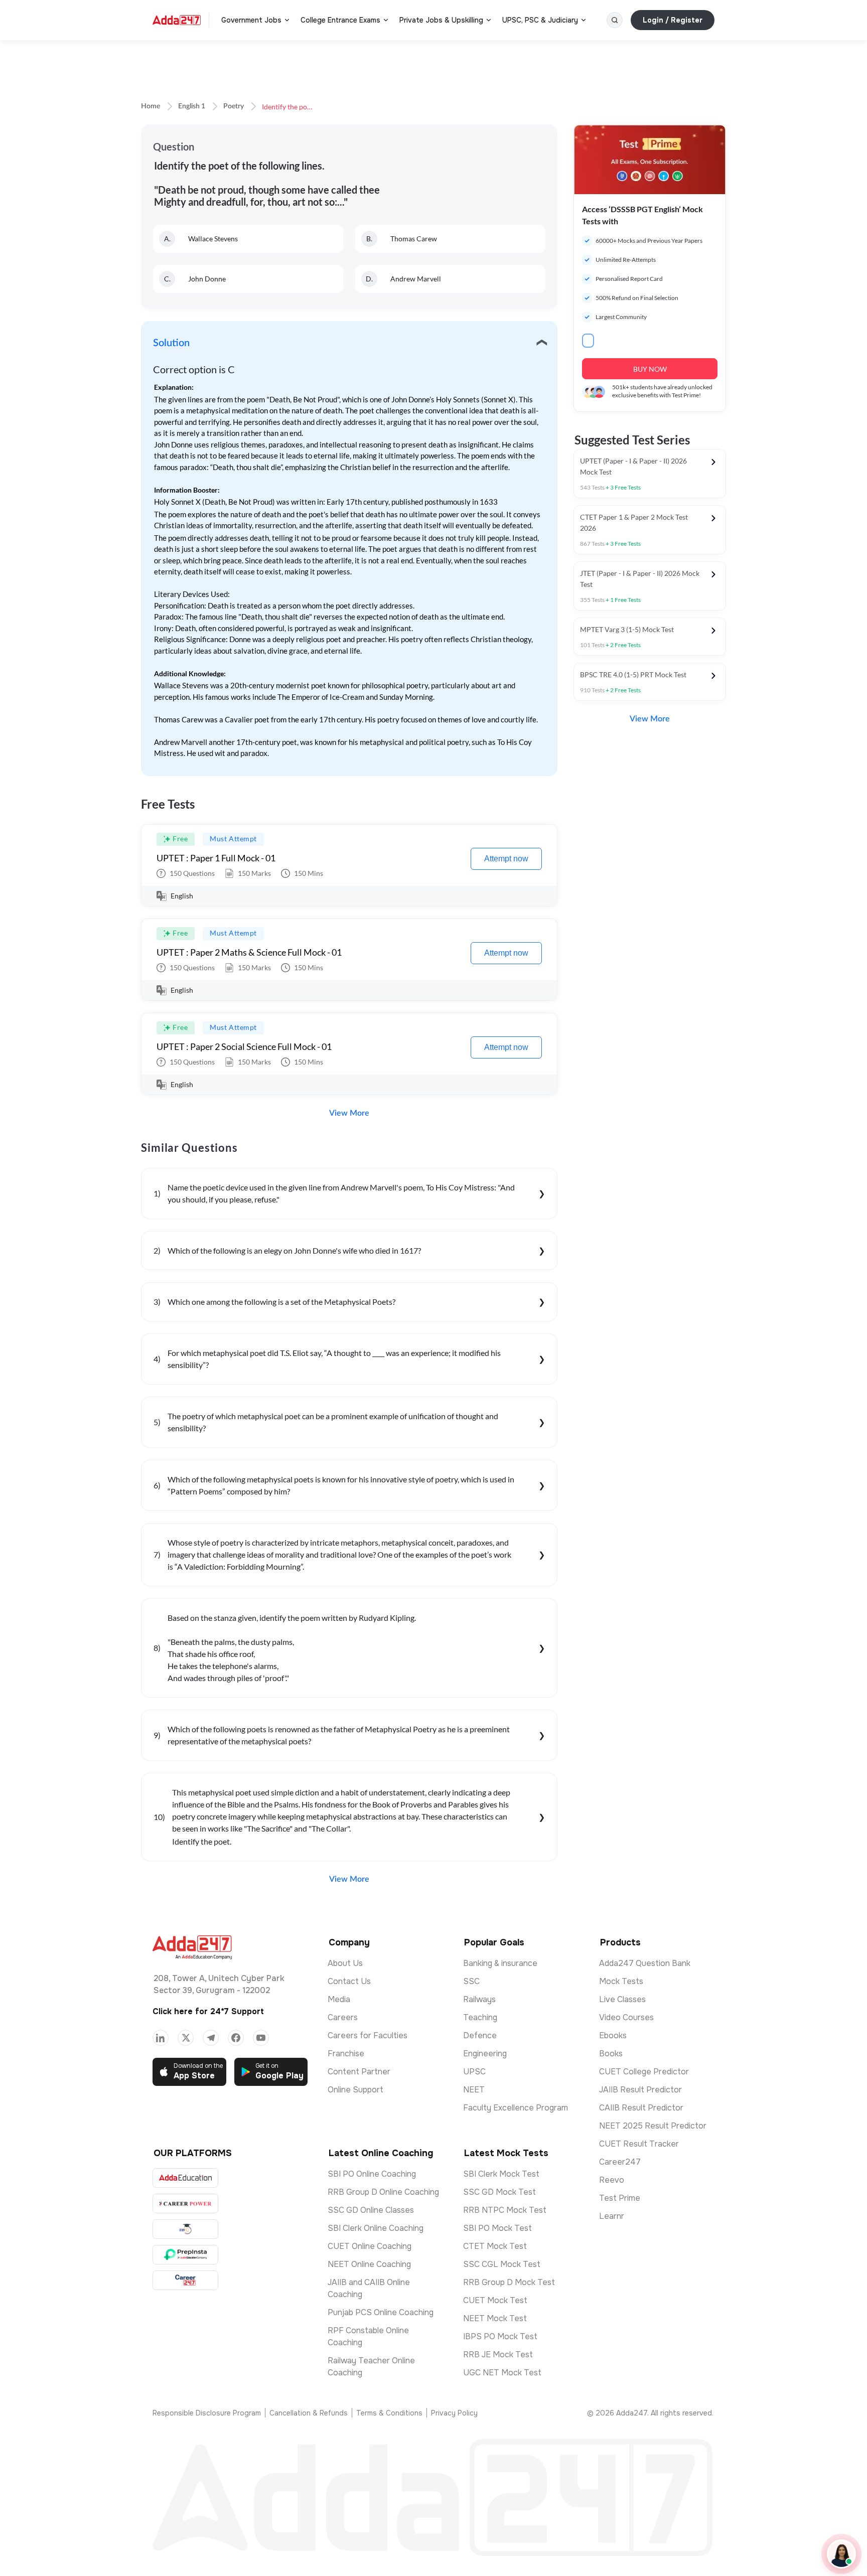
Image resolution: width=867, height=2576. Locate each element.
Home (151, 106)
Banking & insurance (500, 1963)
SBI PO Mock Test (497, 2228)
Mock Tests (621, 1981)
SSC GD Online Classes (371, 2210)
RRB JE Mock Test (498, 2355)
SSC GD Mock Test (499, 2192)
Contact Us (349, 1981)
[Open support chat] (841, 2554)
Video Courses (626, 2017)
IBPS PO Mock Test (500, 2336)
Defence (480, 2035)
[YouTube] (261, 2038)
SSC (471, 1981)
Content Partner (359, 2072)
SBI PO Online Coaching (372, 2174)
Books (611, 2054)
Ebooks (613, 2035)
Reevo (612, 2180)
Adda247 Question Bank (645, 1963)
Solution (171, 343)
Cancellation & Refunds (309, 2413)
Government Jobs (251, 20)
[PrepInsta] (185, 2255)
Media (339, 1999)
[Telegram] (211, 2038)
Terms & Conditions (389, 2413)
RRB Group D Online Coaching (383, 2192)
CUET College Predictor (644, 2072)
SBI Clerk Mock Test (501, 2174)
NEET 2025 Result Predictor (653, 2126)
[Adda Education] (185, 2178)
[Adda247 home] (177, 20)
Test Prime (620, 2198)
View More (349, 1113)
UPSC (474, 2072)
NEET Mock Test (495, 2318)
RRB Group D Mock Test (509, 2282)
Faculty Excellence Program (516, 2108)
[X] (186, 2038)
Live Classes (622, 1999)
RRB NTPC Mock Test (505, 2210)
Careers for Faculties (368, 2035)
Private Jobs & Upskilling (441, 20)
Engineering (485, 2054)
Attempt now (506, 859)
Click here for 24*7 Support (208, 2011)
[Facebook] (236, 2038)
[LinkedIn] (161, 2038)
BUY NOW (650, 369)
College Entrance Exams (340, 20)
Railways (479, 1999)
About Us (345, 1963)
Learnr (612, 2216)
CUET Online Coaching (370, 2246)
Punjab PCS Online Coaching (381, 2312)
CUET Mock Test (495, 2300)
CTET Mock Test (495, 2246)
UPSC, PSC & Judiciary (540, 20)
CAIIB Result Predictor (641, 2108)
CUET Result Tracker (639, 2144)
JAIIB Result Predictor (640, 2090)
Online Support (355, 2090)
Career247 (620, 2162)
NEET (474, 2090)
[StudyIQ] (185, 2229)
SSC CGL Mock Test (502, 2264)
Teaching (480, 2017)
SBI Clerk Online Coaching (376, 2228)
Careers (343, 2017)
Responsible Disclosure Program (207, 2413)
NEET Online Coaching (369, 2264)
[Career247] (185, 2280)
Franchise (346, 2054)
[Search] (615, 20)
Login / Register (673, 20)
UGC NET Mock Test (502, 2373)
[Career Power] (185, 2204)
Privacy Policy (454, 2413)
